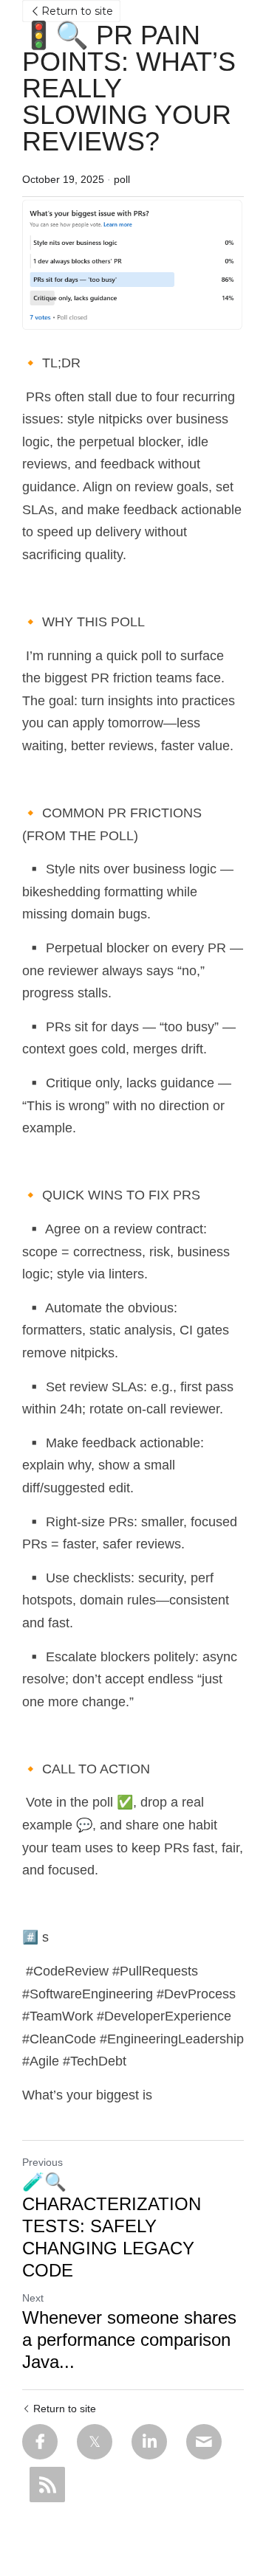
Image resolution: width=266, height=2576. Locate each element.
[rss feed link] (47, 2485)
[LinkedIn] (149, 2442)
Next (33, 2298)
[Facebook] (40, 2442)
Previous (42, 2162)
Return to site (77, 11)
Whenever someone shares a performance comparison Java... (129, 2340)
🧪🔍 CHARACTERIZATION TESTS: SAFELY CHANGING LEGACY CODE (112, 2226)
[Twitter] (95, 2442)
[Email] (204, 2442)
